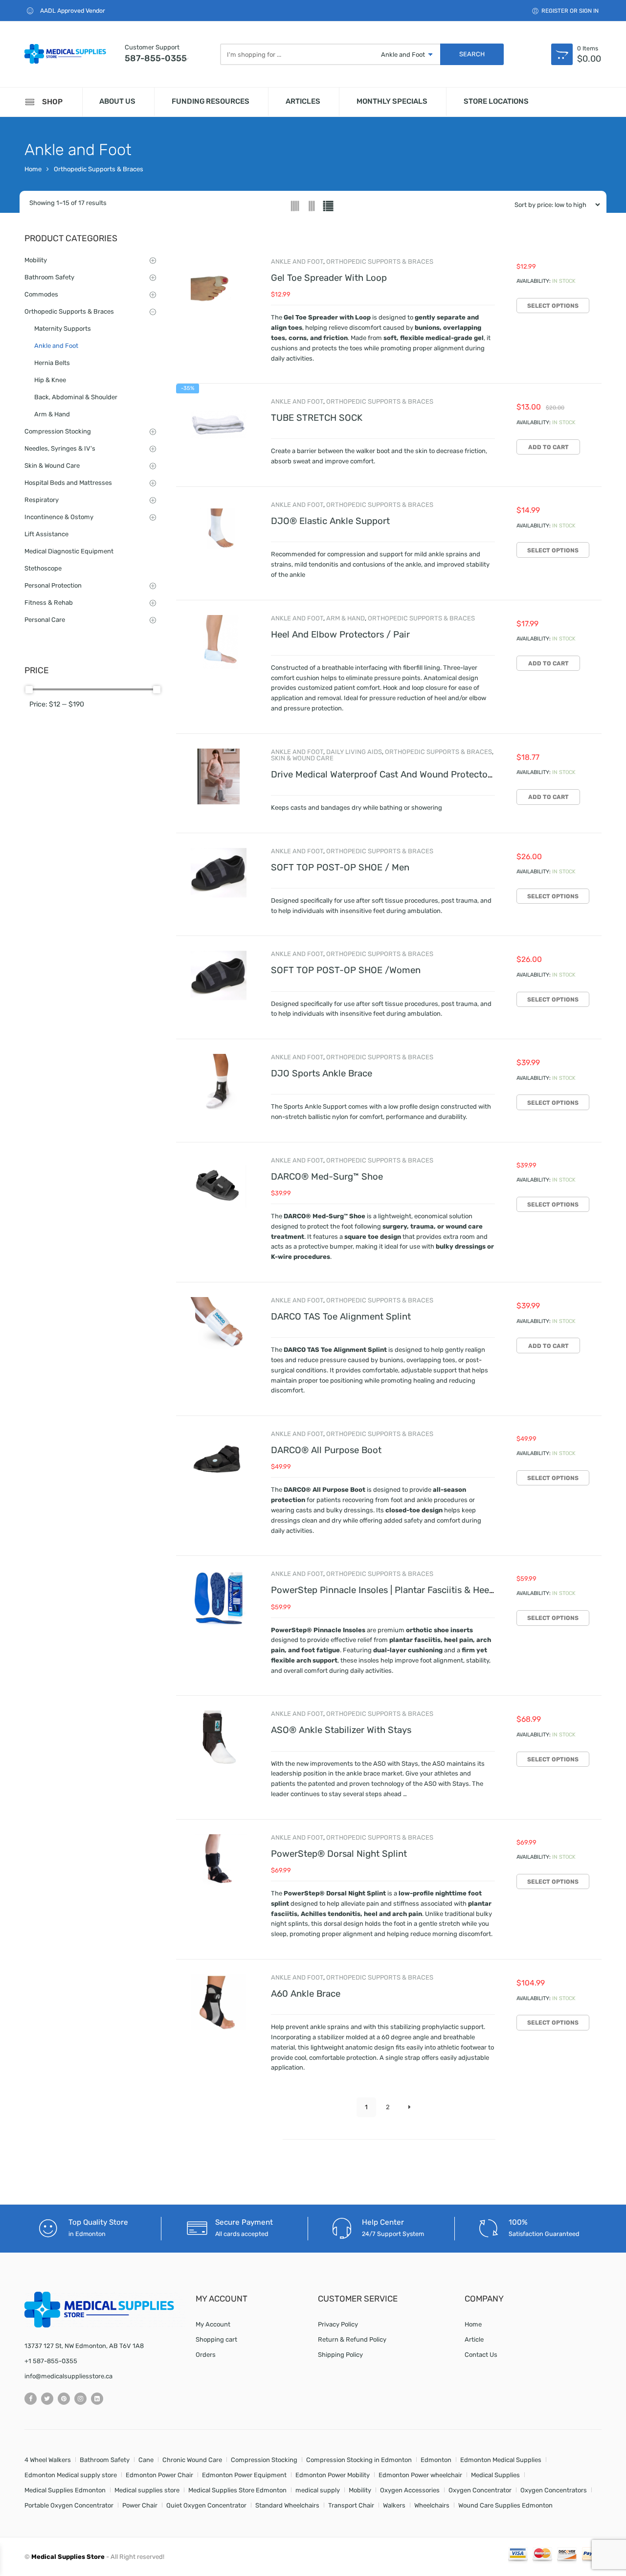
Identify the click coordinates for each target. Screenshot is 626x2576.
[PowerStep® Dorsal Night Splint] (219, 1862)
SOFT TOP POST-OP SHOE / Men (340, 867)
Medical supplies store (147, 2490)
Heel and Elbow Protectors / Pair (340, 635)
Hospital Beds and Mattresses (68, 483)
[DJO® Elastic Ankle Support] (219, 529)
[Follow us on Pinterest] (64, 2399)
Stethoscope (43, 568)
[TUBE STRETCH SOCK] (219, 426)
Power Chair (140, 2505)
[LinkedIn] (97, 2399)
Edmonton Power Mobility (333, 2475)
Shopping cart (216, 2339)
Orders (206, 2355)
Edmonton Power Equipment (244, 2475)
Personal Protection (53, 585)
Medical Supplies (495, 2475)
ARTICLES (303, 101)
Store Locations (496, 101)
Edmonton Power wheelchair (420, 2475)
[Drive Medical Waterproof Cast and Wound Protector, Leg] (219, 776)
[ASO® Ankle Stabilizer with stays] (219, 1738)
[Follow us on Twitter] (47, 2399)
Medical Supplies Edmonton (65, 2490)
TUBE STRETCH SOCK (317, 418)
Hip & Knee (50, 380)
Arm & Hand (346, 618)
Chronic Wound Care (192, 2460)
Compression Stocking (58, 431)
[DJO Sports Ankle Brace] (219, 1082)
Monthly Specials (392, 101)
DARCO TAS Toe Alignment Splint (341, 1317)
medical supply (318, 2490)
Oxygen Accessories (410, 2490)
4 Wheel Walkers (48, 2460)
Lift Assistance (46, 534)
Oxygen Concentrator (480, 2490)
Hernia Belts (52, 363)
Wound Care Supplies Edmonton (505, 2505)
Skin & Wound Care (302, 758)
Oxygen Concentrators (554, 2490)
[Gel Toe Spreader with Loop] (219, 286)
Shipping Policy (340, 2355)
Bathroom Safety (49, 277)
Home (33, 169)
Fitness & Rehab (49, 603)
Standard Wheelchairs (287, 2505)
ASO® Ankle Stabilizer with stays (341, 1730)
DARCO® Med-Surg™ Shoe (327, 1177)
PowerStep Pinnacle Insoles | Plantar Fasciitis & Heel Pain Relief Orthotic (424, 1590)
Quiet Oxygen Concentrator (206, 2505)
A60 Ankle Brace (306, 1994)
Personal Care (45, 620)
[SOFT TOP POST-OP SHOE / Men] (219, 876)
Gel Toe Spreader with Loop (329, 278)
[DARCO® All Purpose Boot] (219, 1459)
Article (474, 2339)
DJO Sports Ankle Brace (322, 1073)
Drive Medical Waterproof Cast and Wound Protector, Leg (391, 775)
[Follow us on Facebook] (31, 2399)
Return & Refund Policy (352, 2339)
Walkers (394, 2505)
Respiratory (42, 500)
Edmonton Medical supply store (71, 2475)
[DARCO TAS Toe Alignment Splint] (219, 1325)
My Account (213, 2324)
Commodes (41, 294)
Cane (146, 2460)
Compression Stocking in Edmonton (359, 2460)
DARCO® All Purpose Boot (326, 1450)
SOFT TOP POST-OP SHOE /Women (346, 970)
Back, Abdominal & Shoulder (76, 397)
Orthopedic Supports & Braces (99, 169)
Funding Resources (211, 101)
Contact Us (481, 2355)
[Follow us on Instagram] (80, 2399)
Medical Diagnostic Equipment (69, 551)
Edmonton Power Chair (159, 2475)
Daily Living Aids (354, 752)
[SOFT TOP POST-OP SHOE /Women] (219, 979)
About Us (117, 101)
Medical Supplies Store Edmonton (237, 2490)
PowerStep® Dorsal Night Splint (339, 1854)
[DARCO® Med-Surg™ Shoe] (219, 1185)
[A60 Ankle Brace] (219, 2002)
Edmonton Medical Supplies (501, 2460)
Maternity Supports (63, 329)
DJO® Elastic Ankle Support (330, 521)
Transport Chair (351, 2505)
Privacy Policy (338, 2324)
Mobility (36, 260)
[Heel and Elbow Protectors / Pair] (219, 643)
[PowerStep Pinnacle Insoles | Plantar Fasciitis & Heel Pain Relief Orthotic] (219, 1598)
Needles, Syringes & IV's (60, 448)
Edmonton (436, 2460)
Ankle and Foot (297, 262)
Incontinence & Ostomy (59, 517)
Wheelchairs (432, 2505)
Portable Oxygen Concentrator (69, 2505)
